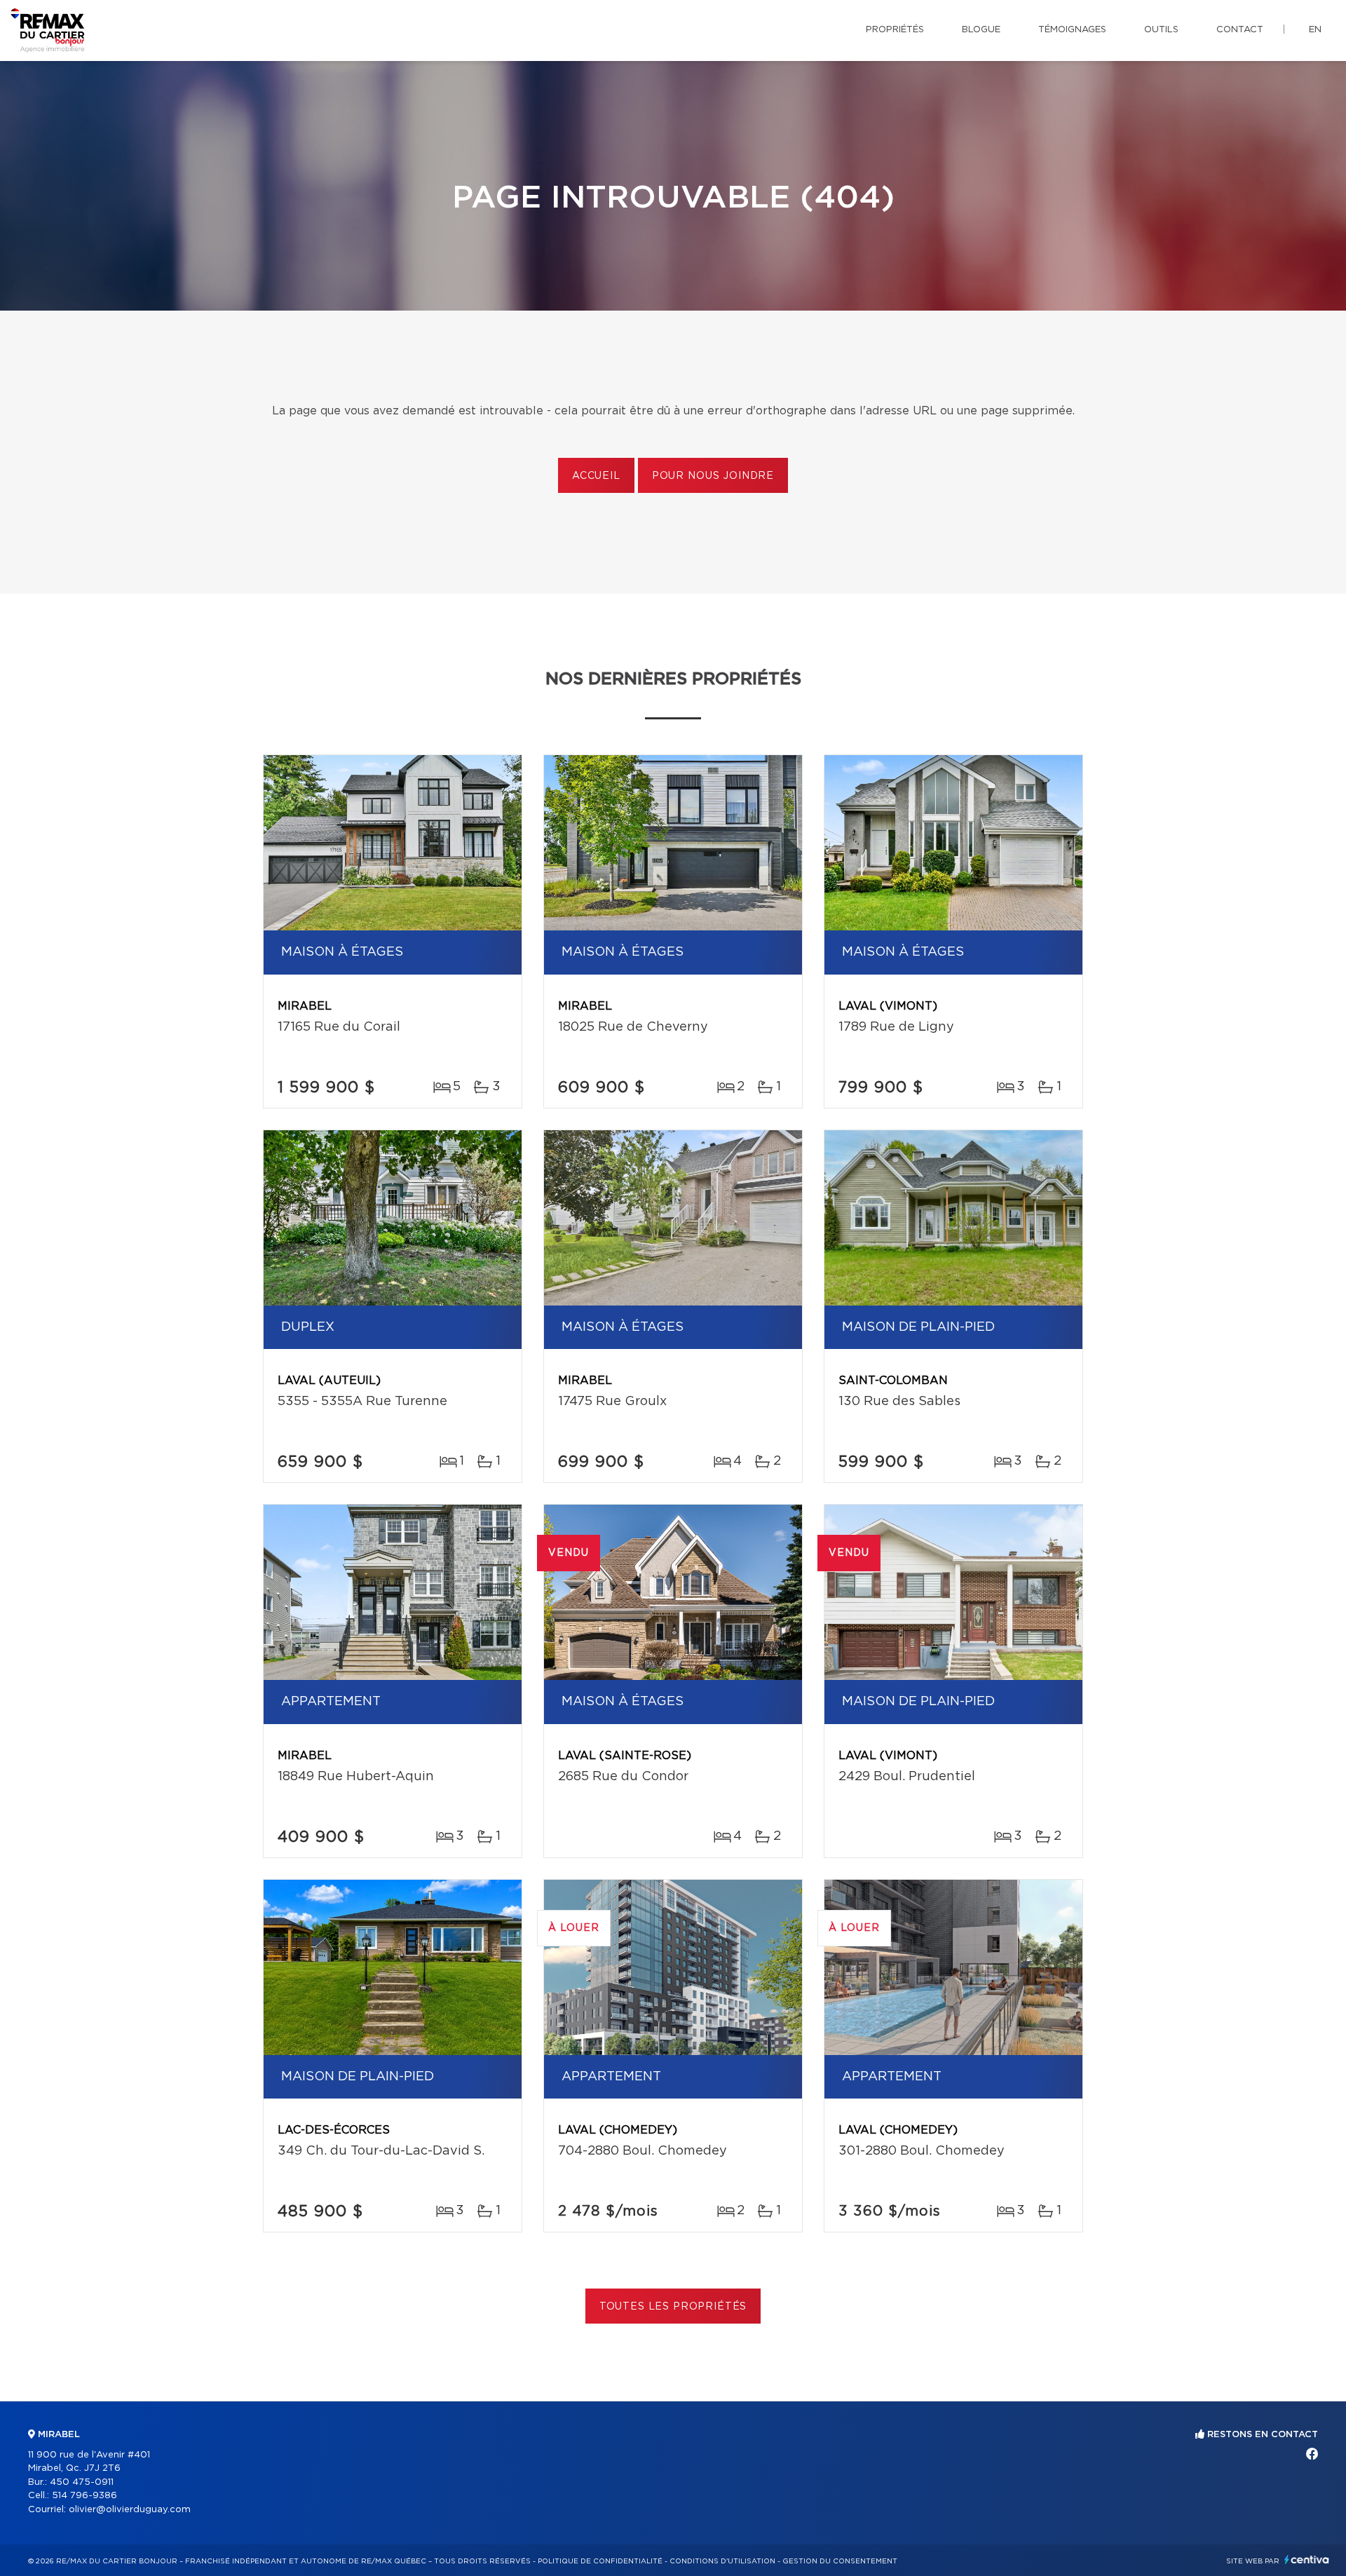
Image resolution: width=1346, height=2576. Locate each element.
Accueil (596, 476)
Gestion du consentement (840, 2561)
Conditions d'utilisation (722, 2561)
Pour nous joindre (713, 476)
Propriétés (895, 30)
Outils (1161, 30)
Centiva (1307, 2560)
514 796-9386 (84, 2496)
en (1315, 30)
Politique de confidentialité (600, 2561)
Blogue (981, 30)
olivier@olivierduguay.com (130, 2510)
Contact (1240, 30)
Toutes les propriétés (673, 2307)
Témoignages (1072, 30)
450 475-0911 (82, 2482)
